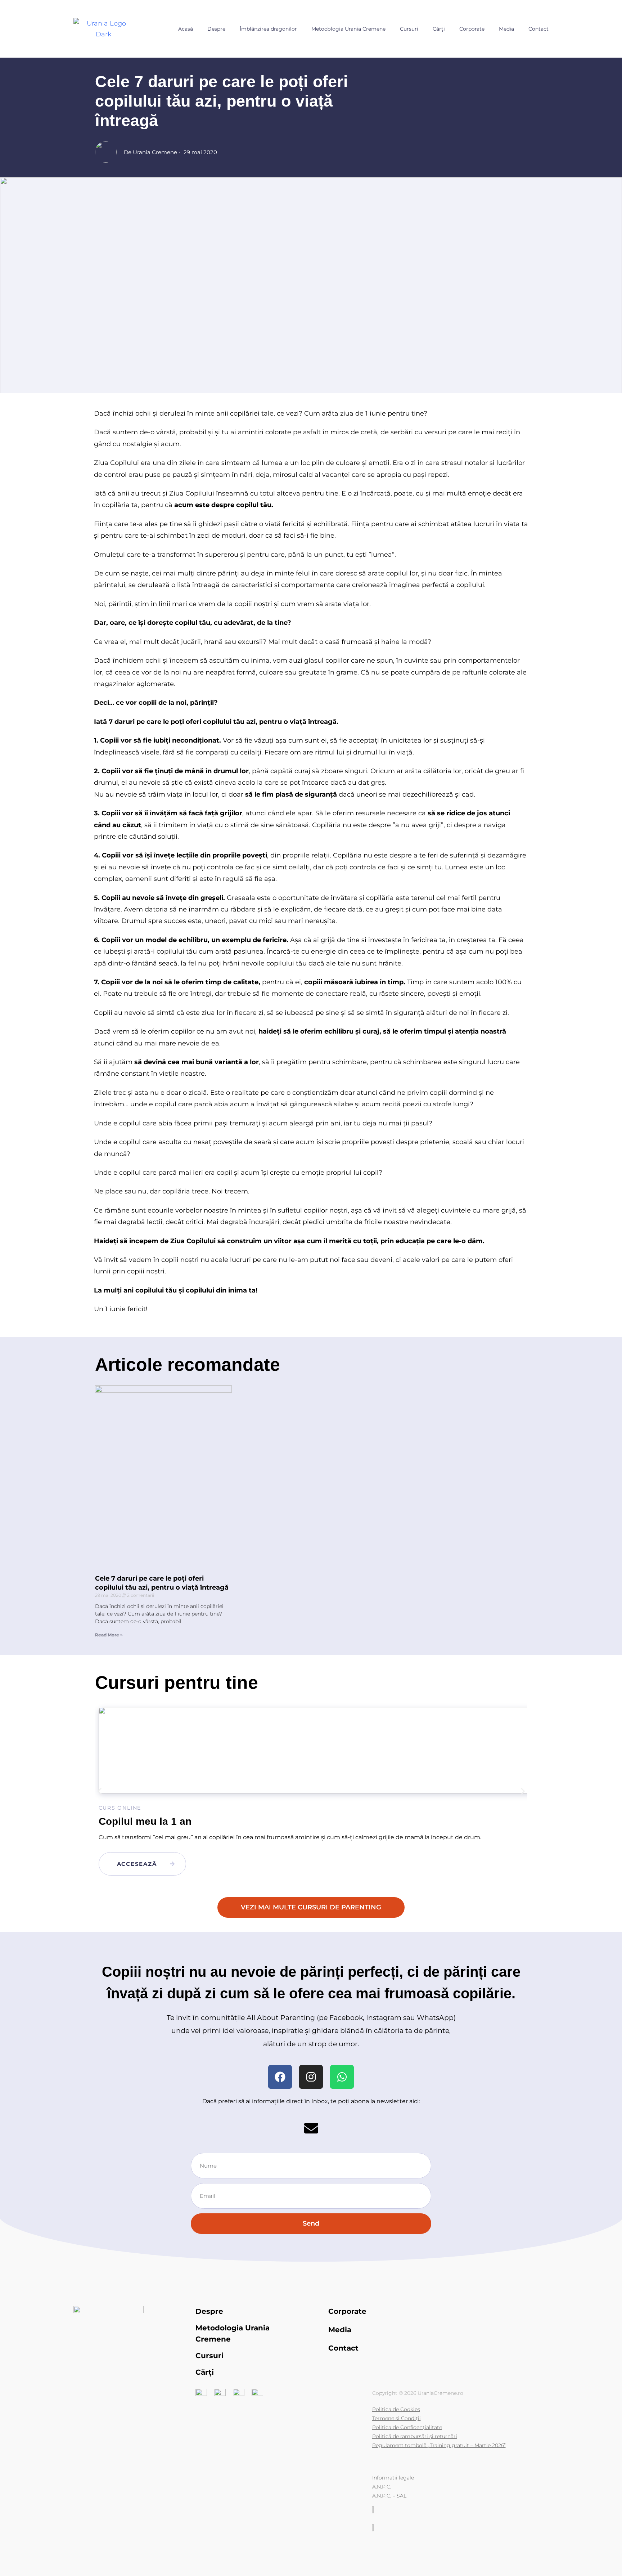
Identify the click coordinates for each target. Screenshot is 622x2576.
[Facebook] (280, 2077)
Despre (216, 29)
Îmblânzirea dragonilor (268, 29)
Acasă (186, 29)
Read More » (109, 1635)
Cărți (439, 29)
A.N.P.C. (382, 2487)
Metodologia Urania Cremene (348, 29)
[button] (100, 1791)
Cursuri (409, 29)
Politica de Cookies (396, 2409)
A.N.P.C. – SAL (389, 2496)
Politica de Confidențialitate (407, 2427)
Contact (538, 29)
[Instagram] (311, 2077)
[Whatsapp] (342, 2077)
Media (506, 29)
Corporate (472, 29)
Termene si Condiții (396, 2418)
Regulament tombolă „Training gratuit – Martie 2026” (439, 2445)
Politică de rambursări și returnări (415, 2436)
